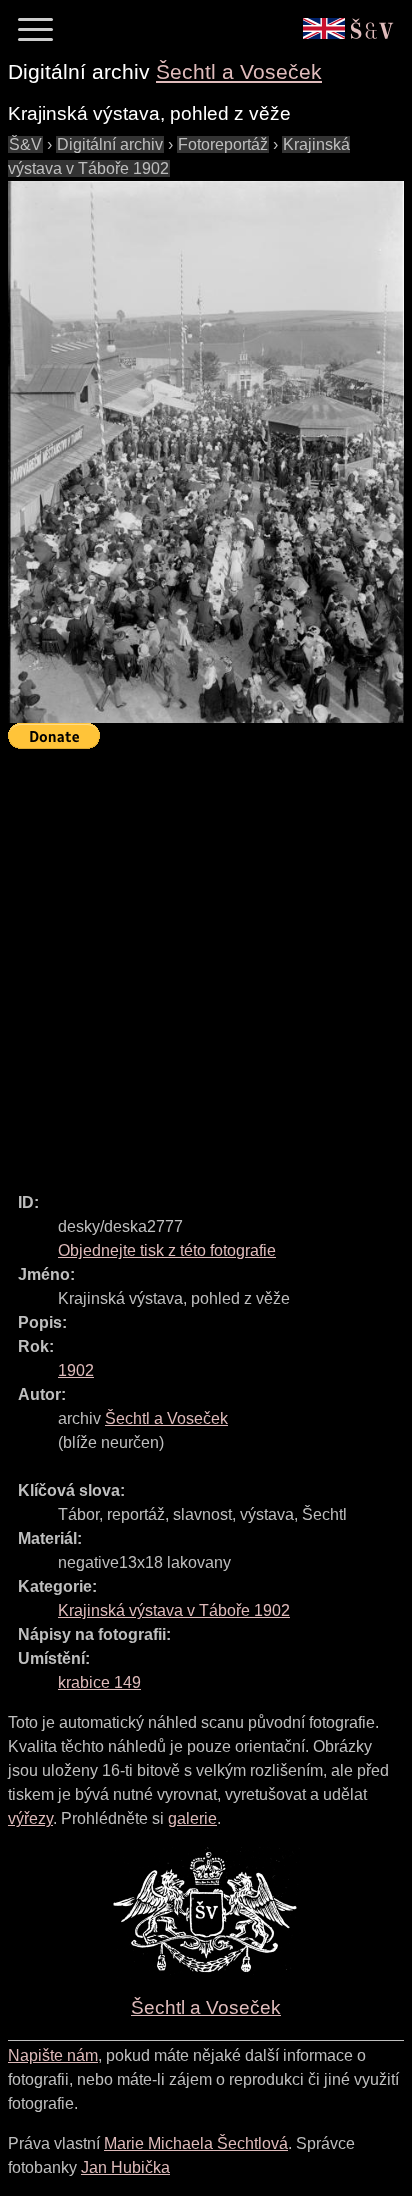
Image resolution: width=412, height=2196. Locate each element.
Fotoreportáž (223, 144)
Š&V (25, 144)
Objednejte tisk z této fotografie (167, 1250)
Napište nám (53, 2055)
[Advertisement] (206, 962)
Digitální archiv (110, 144)
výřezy (30, 1818)
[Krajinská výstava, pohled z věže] (206, 452)
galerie (192, 1818)
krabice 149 (99, 1682)
